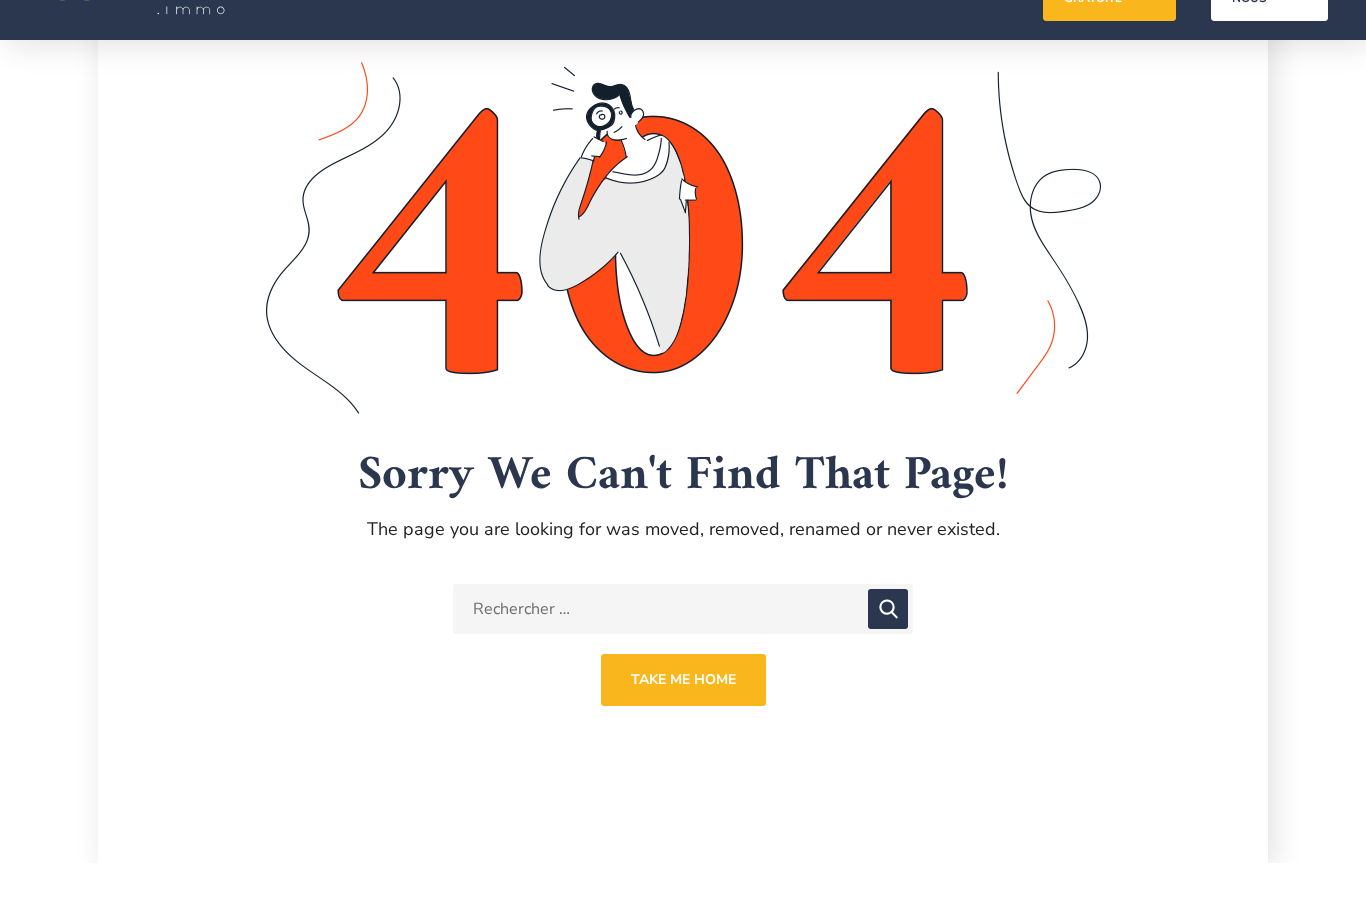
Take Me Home (683, 679)
